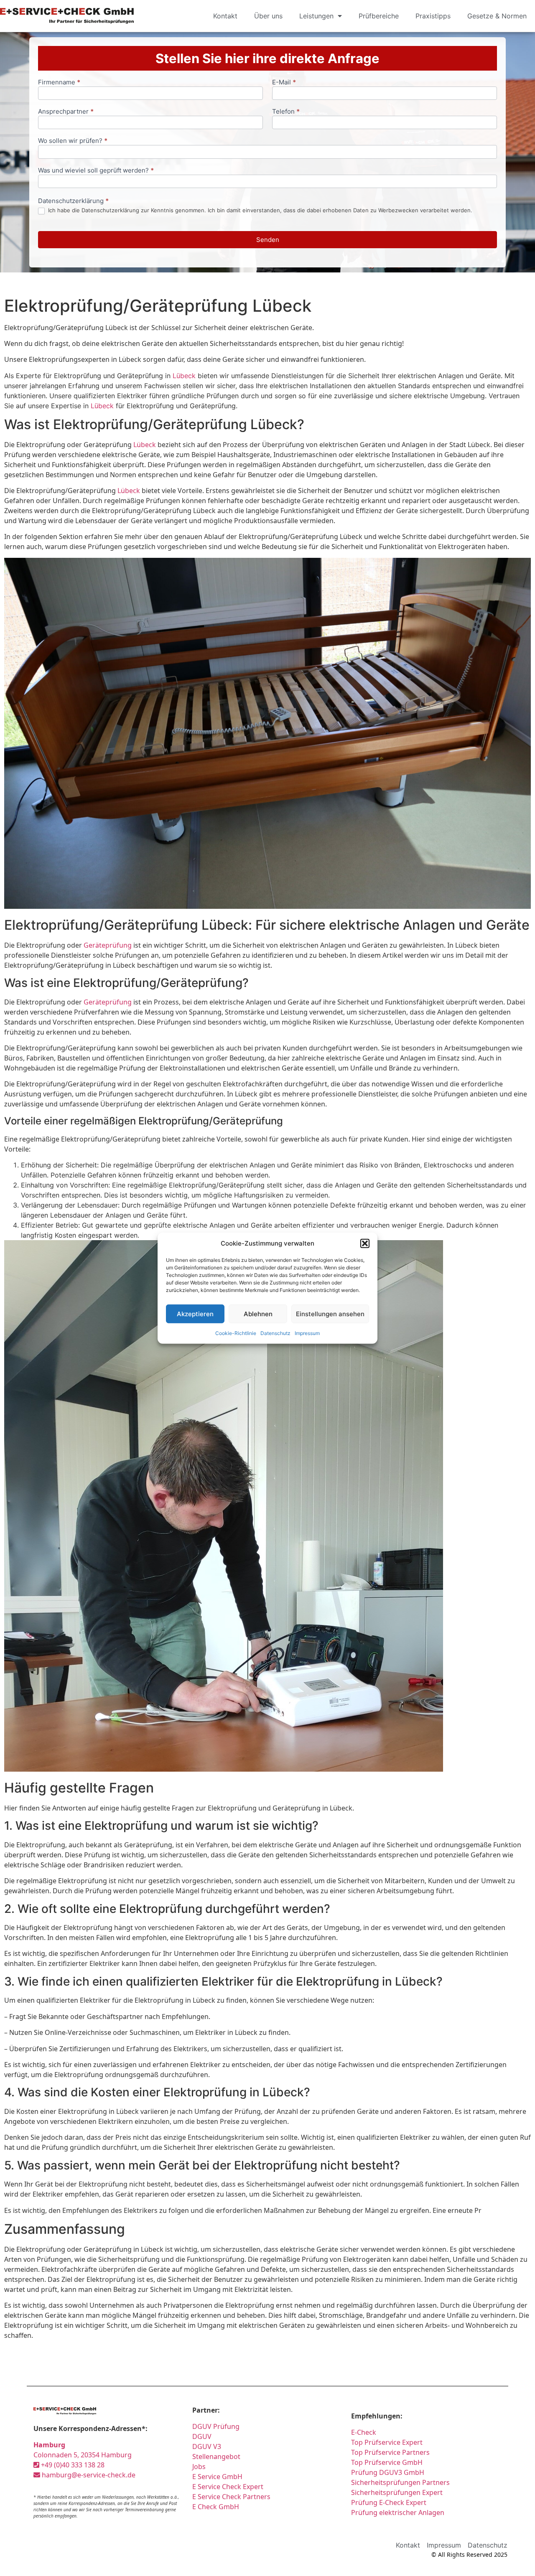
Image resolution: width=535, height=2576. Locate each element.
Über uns (268, 16)
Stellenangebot (216, 2456)
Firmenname (59, 83)
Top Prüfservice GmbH (387, 2462)
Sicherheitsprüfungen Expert (397, 2492)
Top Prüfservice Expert (387, 2442)
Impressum (307, 1333)
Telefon (286, 112)
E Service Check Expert (229, 2487)
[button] (365, 1243)
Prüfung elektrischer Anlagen (398, 2512)
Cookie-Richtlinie (236, 1333)
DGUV (202, 2436)
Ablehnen (258, 1313)
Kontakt (225, 16)
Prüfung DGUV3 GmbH (388, 2472)
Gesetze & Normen (497, 16)
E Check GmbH (216, 2507)
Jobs (199, 2467)
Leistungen (316, 16)
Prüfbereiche (379, 16)
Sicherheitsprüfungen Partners (400, 2482)
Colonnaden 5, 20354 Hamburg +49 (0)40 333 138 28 (83, 2455)
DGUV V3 (207, 2446)
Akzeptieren (195, 1313)
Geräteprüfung (108, 945)
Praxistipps (433, 16)
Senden (268, 240)
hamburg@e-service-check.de (88, 2475)
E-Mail (284, 83)
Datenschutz (275, 1333)
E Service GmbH (217, 2477)
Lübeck (184, 376)
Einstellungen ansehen (330, 1313)
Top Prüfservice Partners (390, 2452)
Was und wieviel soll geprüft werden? (96, 171)
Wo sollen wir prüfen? (73, 141)
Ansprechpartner (66, 112)
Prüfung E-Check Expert (389, 2502)
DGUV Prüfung (216, 2426)
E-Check (364, 2432)
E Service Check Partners (231, 2497)
